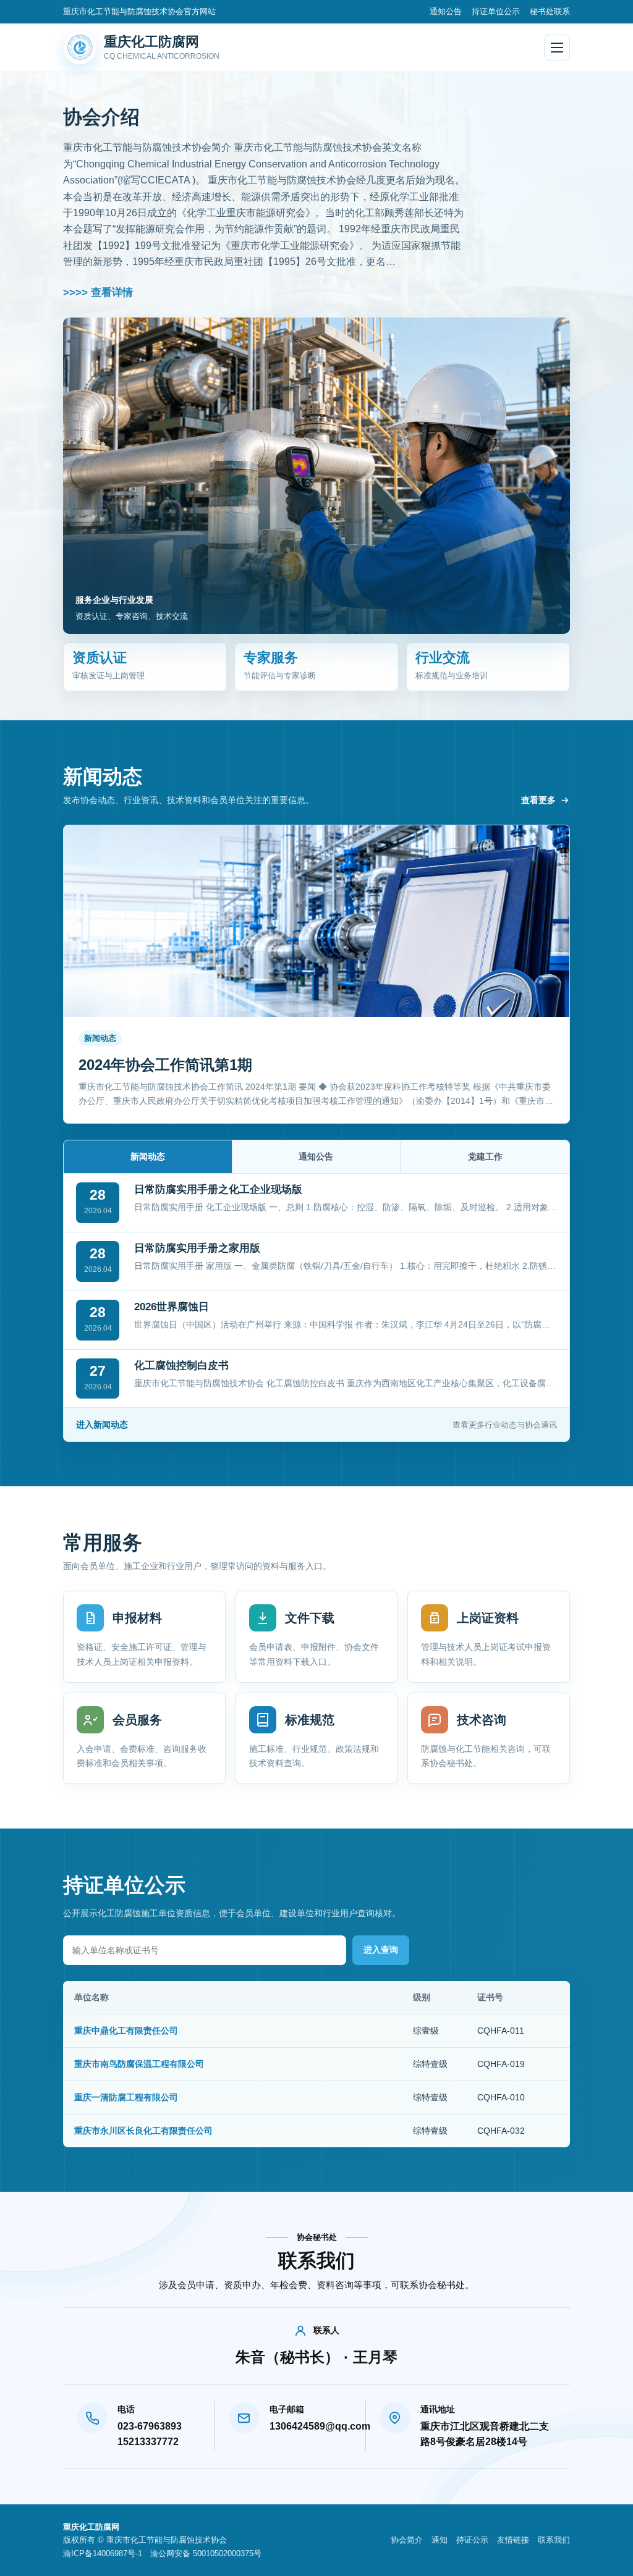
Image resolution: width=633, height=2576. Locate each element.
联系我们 (554, 2540)
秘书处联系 (550, 11)
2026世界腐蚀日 (172, 1307)
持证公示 (472, 2540)
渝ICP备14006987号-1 (103, 2553)
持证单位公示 (496, 11)
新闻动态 (148, 1156)
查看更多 (538, 800)
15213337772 (148, 2442)
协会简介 (407, 2540)
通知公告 (446, 11)
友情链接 (513, 2540)
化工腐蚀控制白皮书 (181, 1366)
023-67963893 (150, 2426)
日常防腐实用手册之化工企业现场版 (218, 1189)
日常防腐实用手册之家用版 (197, 1248)
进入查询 (381, 1950)
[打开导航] (557, 48)
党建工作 (485, 1156)
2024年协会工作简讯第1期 (165, 1065)
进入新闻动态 (316, 1425)
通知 (440, 2540)
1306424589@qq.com (311, 2426)
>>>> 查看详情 (98, 293)
